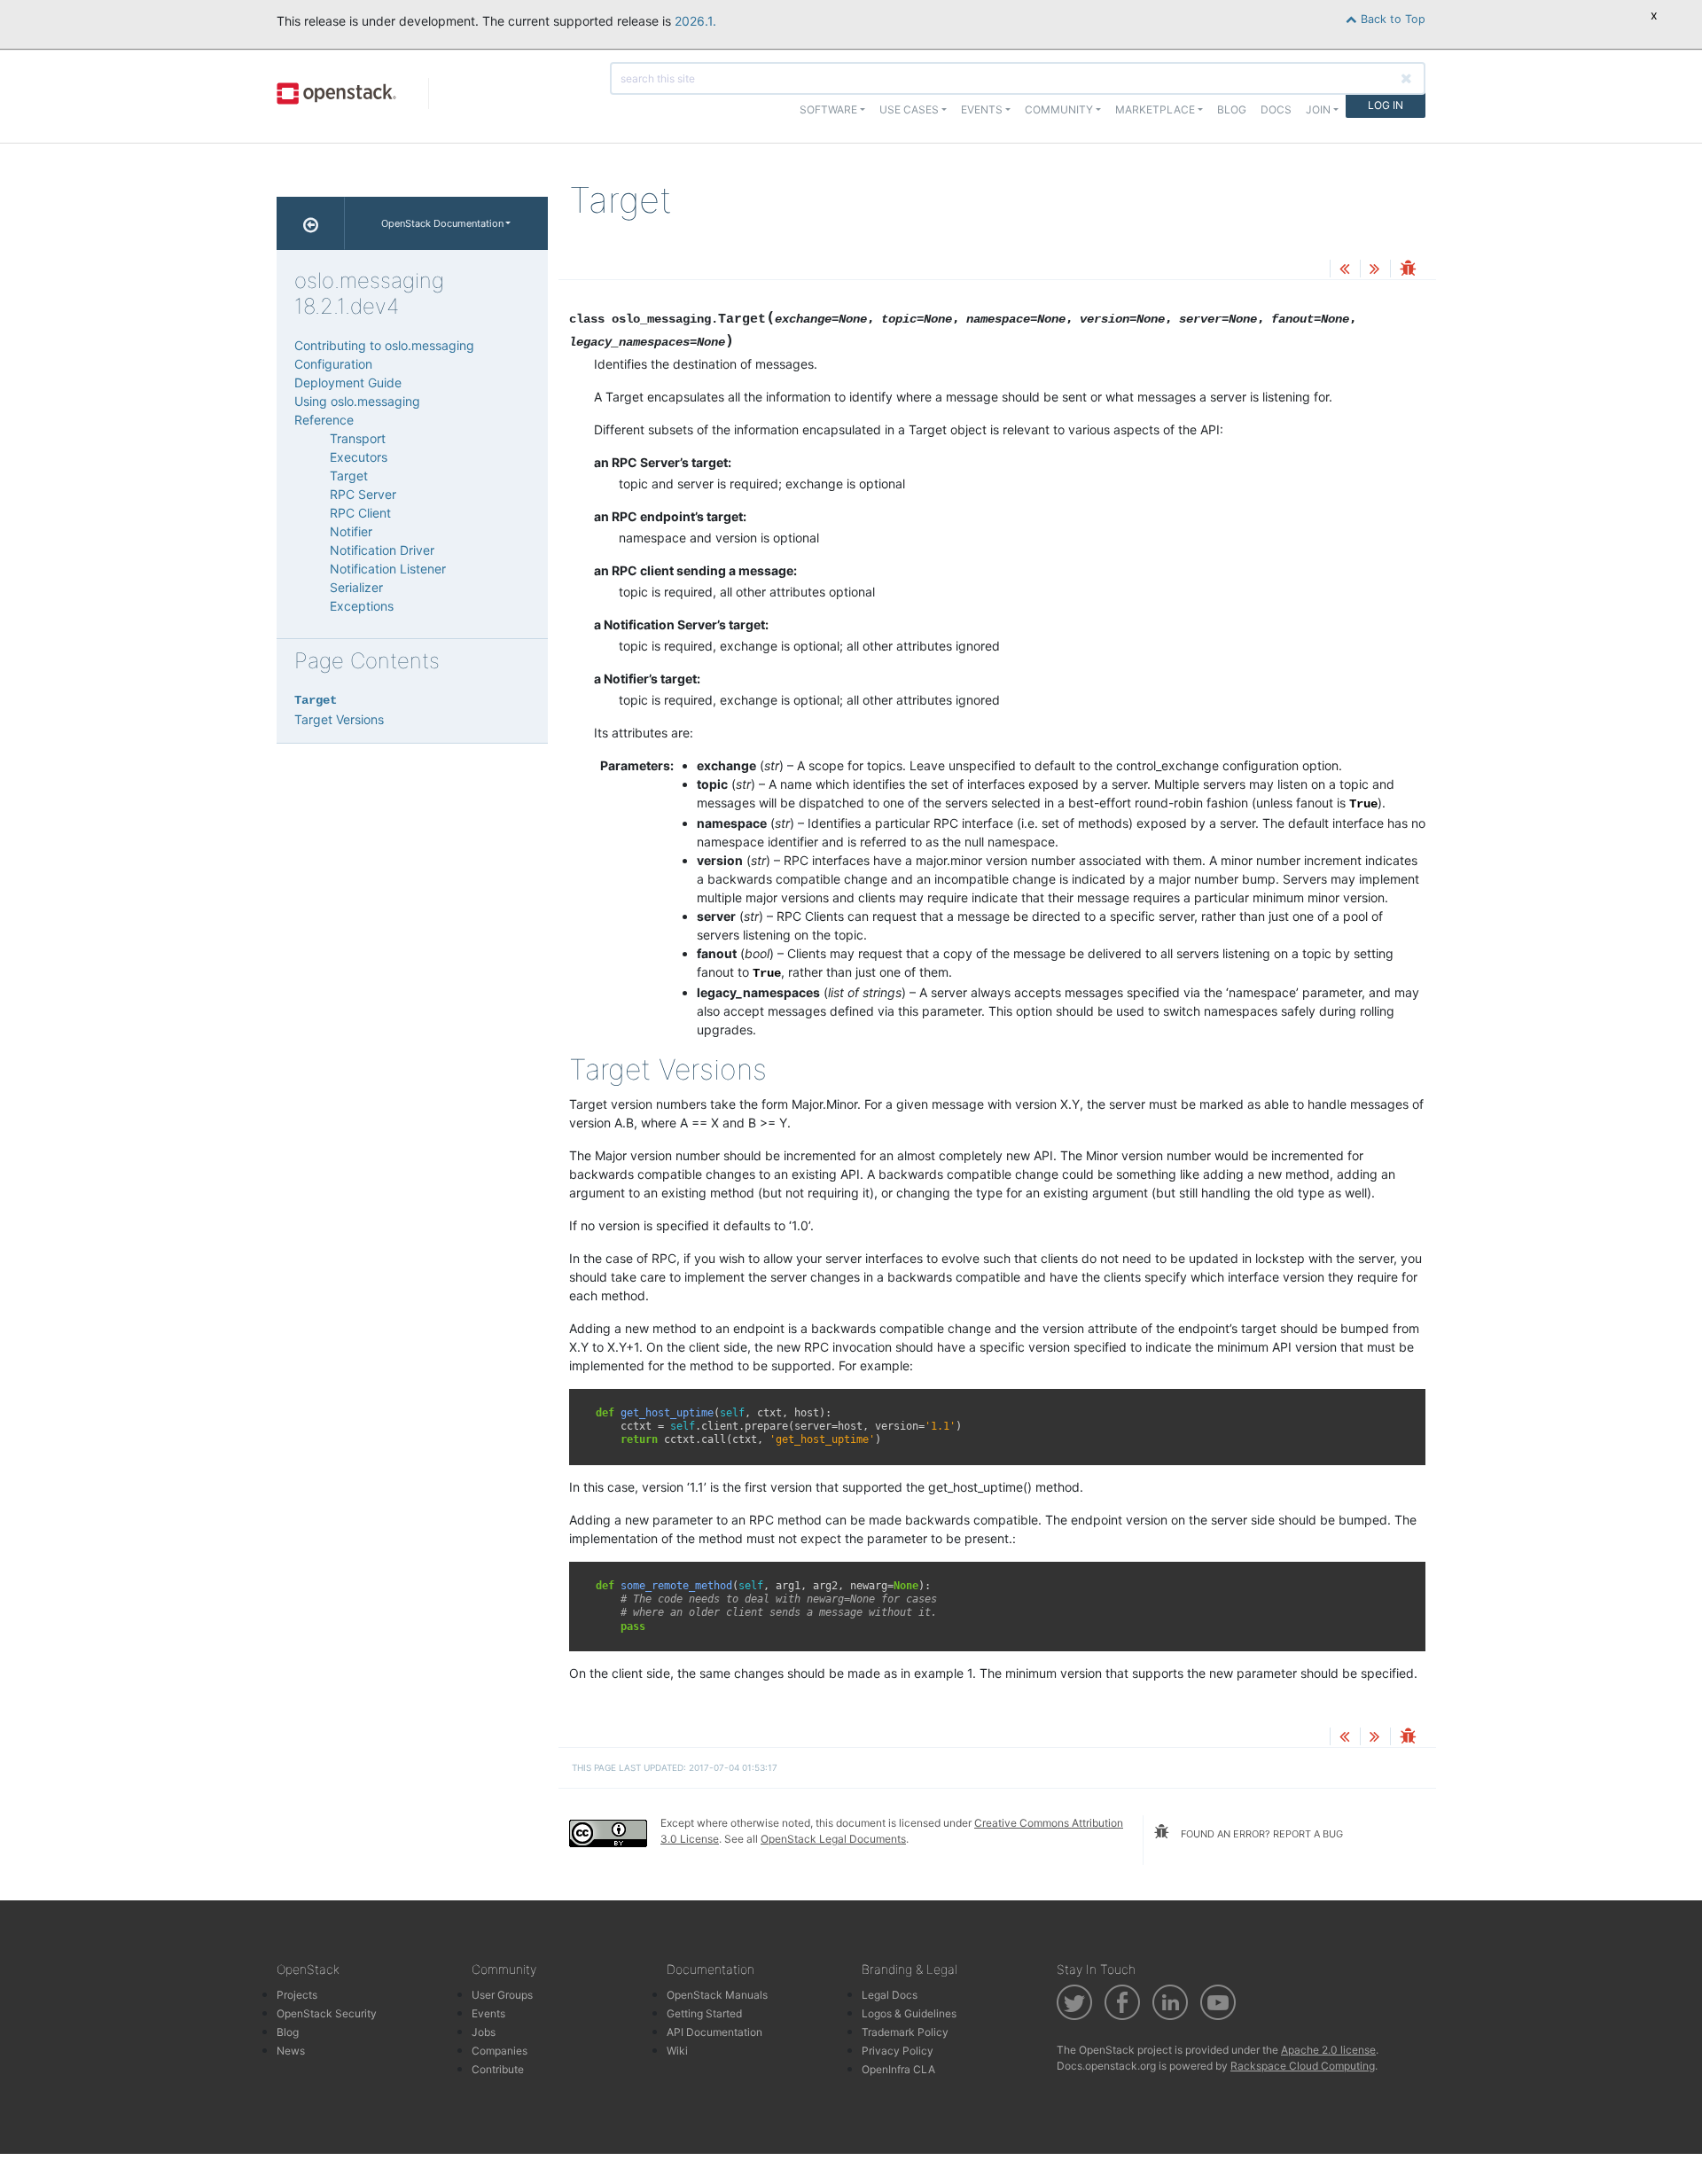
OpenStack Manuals (717, 1995)
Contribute (498, 2069)
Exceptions (362, 606)
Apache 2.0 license (1328, 2050)
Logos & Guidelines (909, 2013)
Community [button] (1059, 109)
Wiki (677, 2051)
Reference (324, 420)
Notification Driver (382, 550)
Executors (359, 457)
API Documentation (714, 2032)
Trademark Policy (905, 2032)
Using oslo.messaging (357, 401)
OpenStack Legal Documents (833, 1839)
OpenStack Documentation (442, 223)
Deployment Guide (348, 382)
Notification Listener (388, 569)
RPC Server (363, 494)
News (291, 2051)
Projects (297, 1995)
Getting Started (704, 2013)
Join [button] (1318, 109)
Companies (500, 2051)
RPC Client (360, 513)
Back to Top (1391, 19)
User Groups (502, 1995)
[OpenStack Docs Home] (311, 223)
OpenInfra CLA (898, 2069)
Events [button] (982, 109)
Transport (358, 438)
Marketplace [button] (1155, 109)
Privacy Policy (898, 2051)
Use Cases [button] (909, 109)
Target (349, 476)
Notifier (351, 531)
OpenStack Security (327, 2013)
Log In (1386, 105)
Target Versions (339, 719)
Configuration (333, 364)
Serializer (356, 587)
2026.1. (695, 21)
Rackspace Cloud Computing (1303, 2066)
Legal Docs (890, 1995)
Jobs (484, 2032)
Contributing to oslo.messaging (384, 345)
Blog (1232, 109)
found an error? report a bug (1261, 1834)
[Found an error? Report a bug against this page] (1408, 270)
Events (488, 2013)
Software (828, 109)
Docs (1276, 109)
